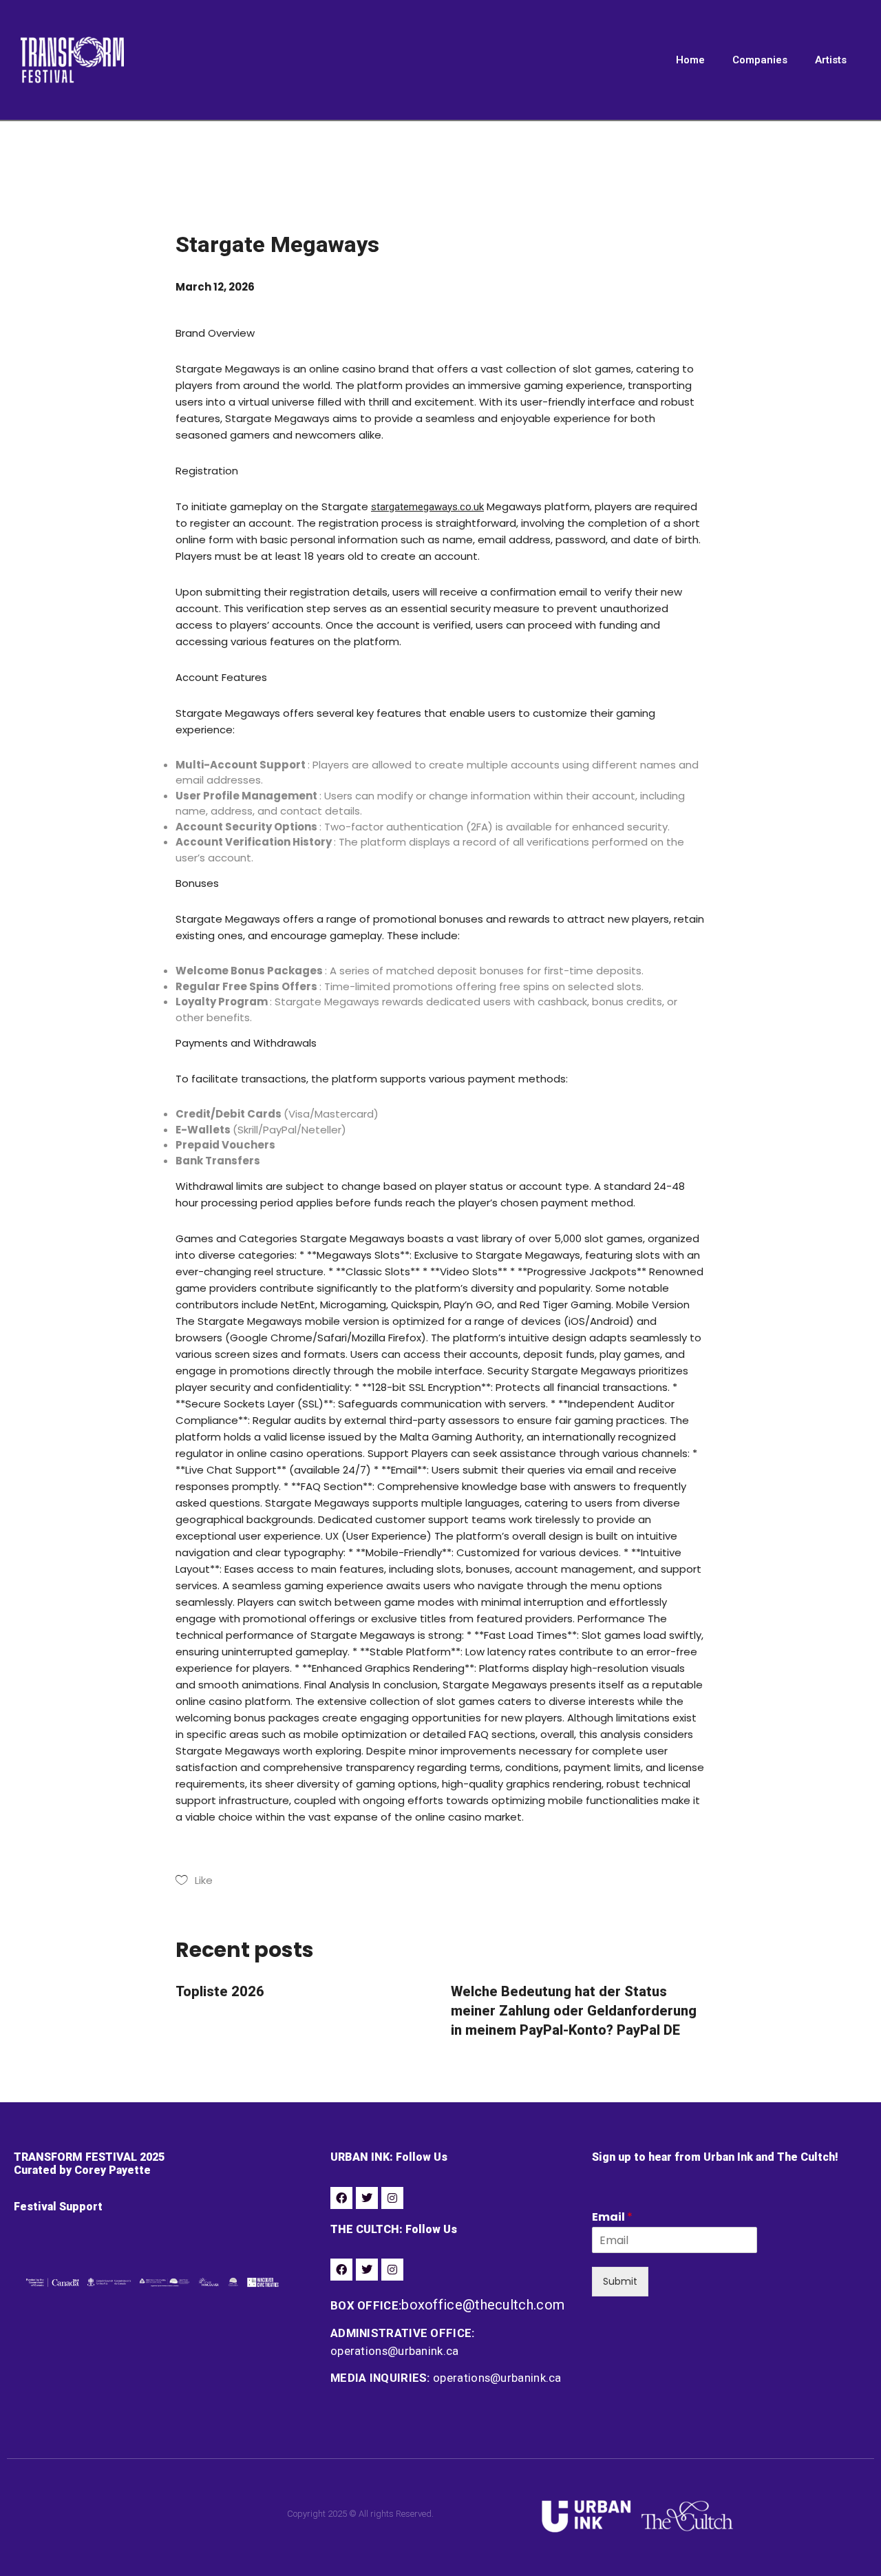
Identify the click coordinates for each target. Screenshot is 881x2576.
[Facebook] (341, 2198)
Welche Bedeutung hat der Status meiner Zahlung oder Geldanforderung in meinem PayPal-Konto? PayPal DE (574, 2011)
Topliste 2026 (220, 1991)
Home (690, 60)
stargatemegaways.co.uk (427, 507)
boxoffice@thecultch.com (483, 2305)
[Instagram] (392, 2198)
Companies (760, 60)
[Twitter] (367, 2198)
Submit (620, 2281)
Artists (831, 60)
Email (612, 2218)
